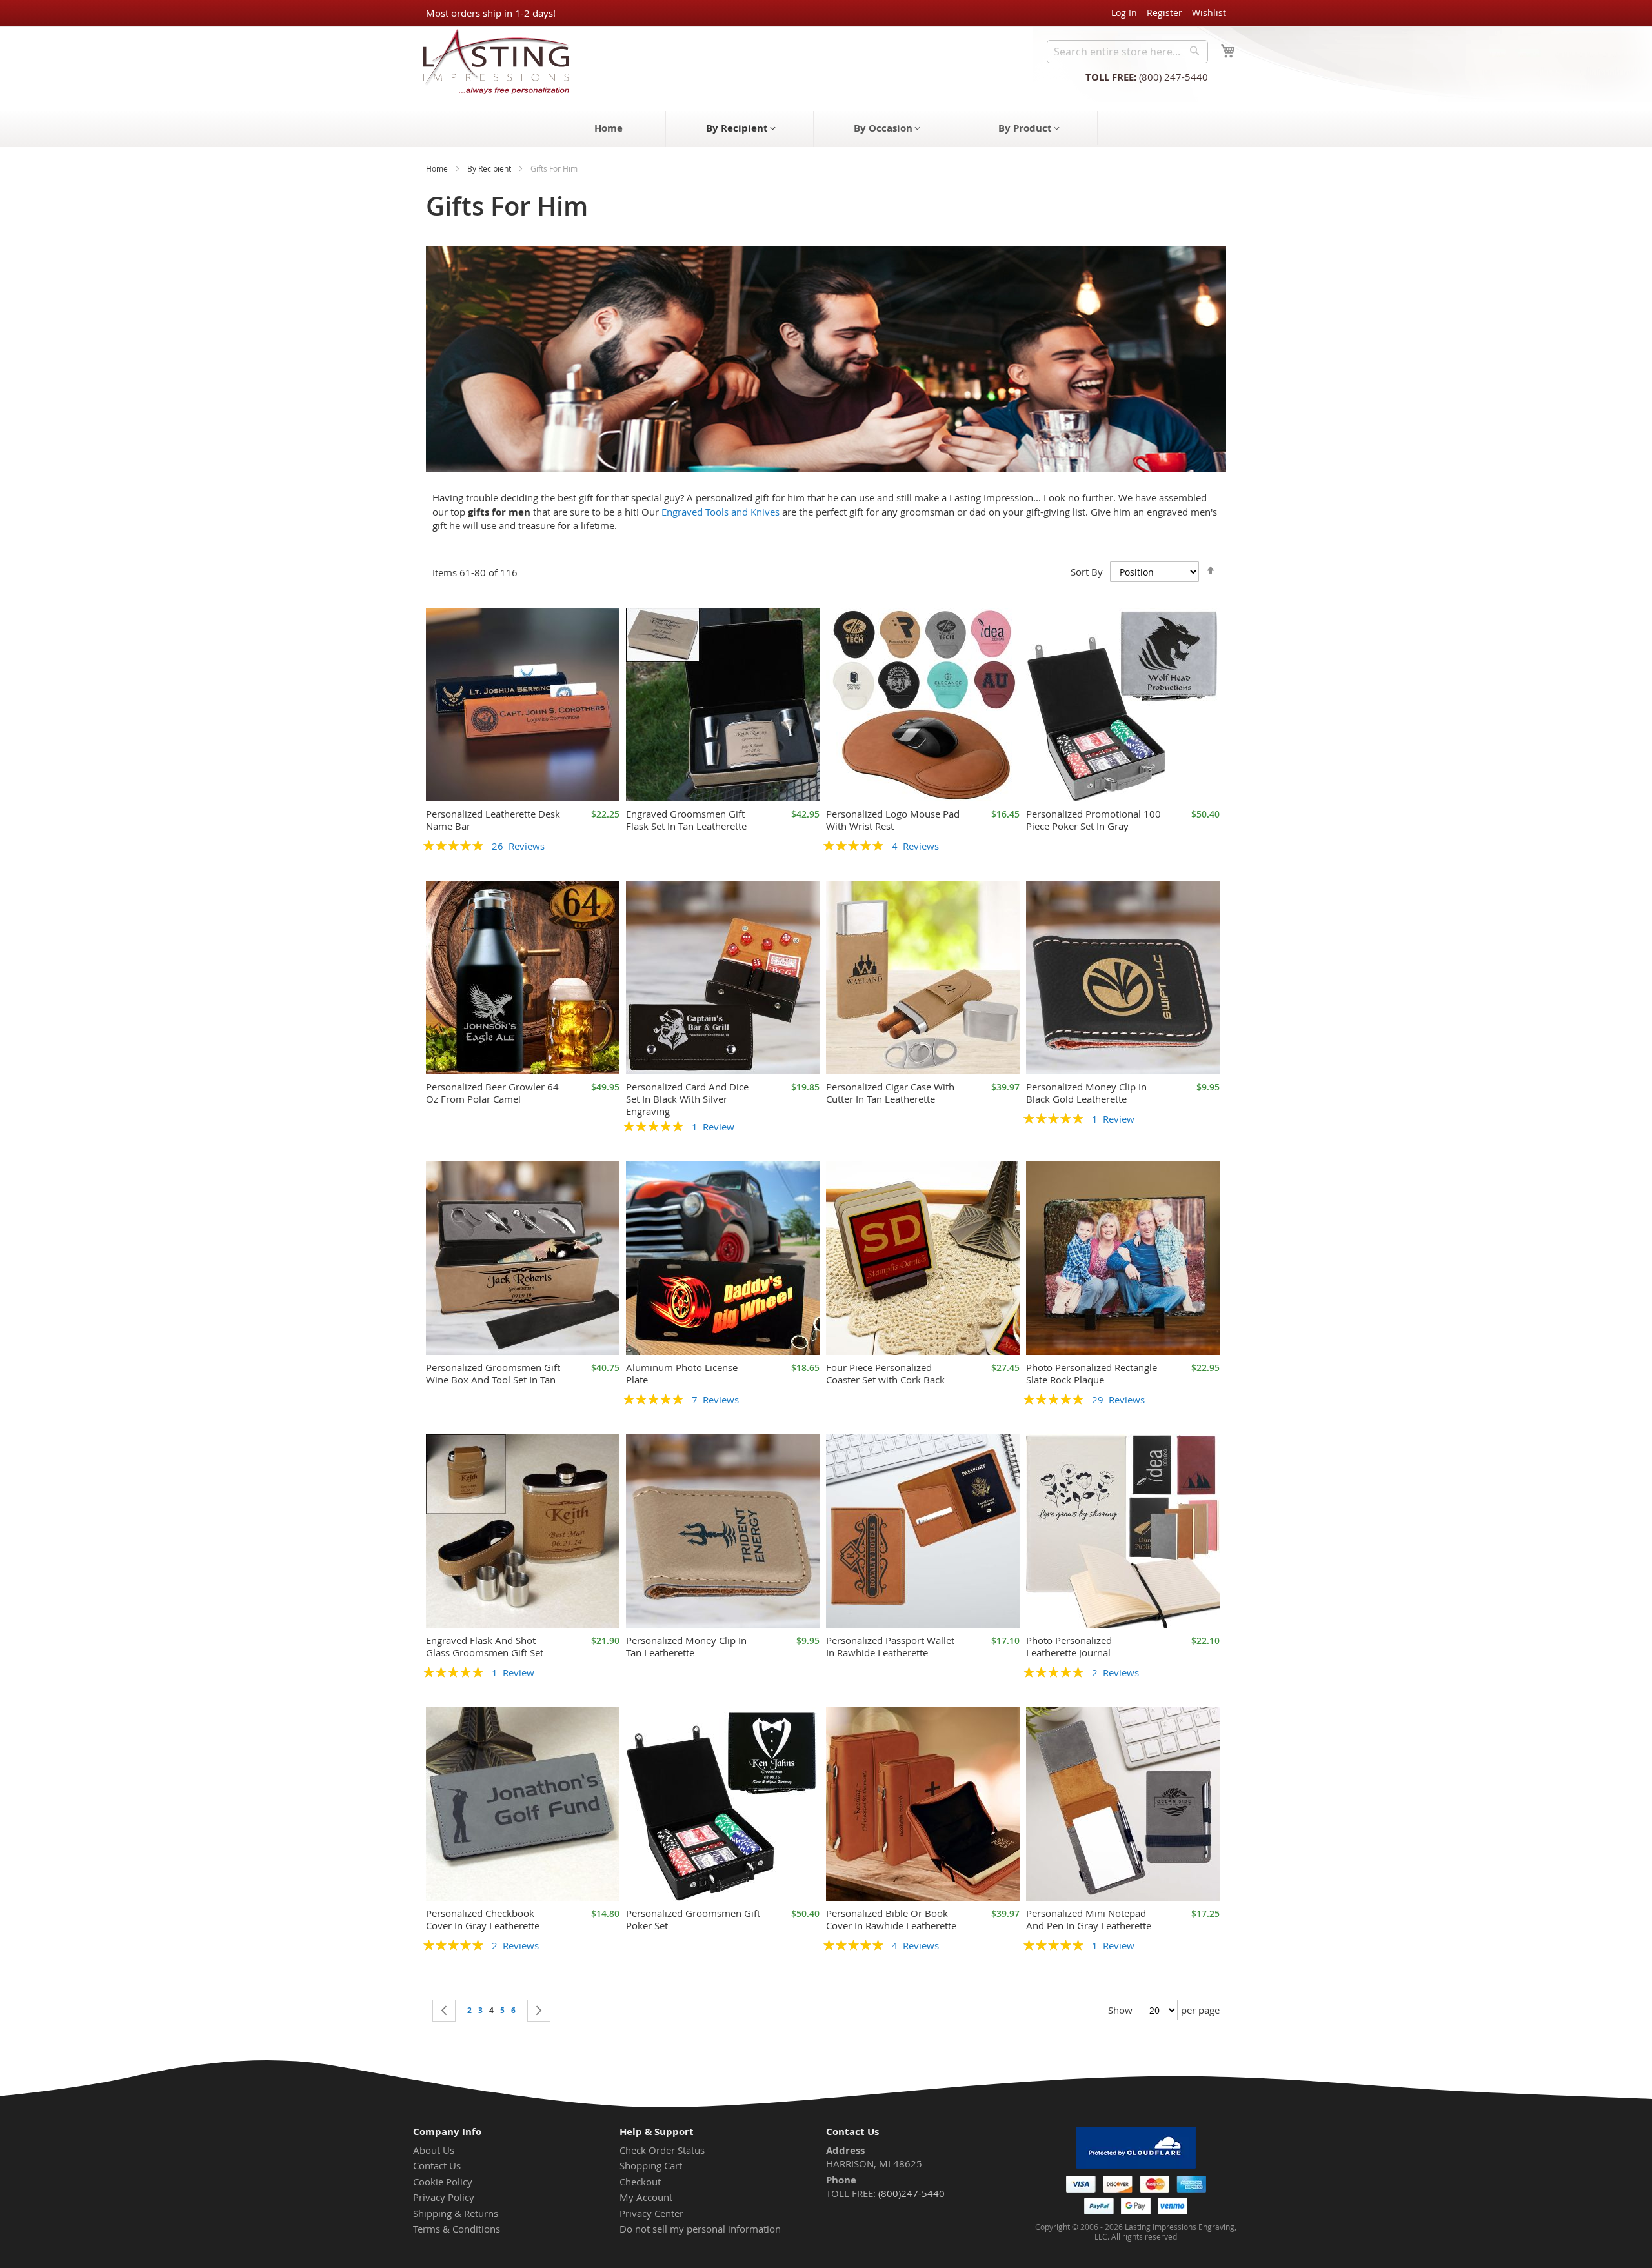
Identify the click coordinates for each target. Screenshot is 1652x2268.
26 (518, 846)
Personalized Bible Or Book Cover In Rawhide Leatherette (891, 1919)
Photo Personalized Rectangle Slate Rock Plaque (1092, 1373)
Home (437, 168)
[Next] (539, 2011)
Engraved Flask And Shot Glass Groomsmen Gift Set (485, 1646)
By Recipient (489, 168)
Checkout (640, 2182)
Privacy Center (651, 2213)
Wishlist (1209, 13)
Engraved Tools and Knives (720, 512)
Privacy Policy (444, 2197)
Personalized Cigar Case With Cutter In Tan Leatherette (890, 1093)
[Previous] (444, 2011)
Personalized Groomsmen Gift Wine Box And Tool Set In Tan (493, 1373)
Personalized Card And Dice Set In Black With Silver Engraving (687, 1099)
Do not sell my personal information (700, 2229)
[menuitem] (609, 128)
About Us (434, 2150)
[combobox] (1127, 52)
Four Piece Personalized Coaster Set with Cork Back (885, 1373)
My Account (646, 2197)
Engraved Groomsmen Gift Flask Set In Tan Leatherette (686, 820)
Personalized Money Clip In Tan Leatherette (686, 1646)
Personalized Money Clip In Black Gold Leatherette (1086, 1093)
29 (1118, 1400)
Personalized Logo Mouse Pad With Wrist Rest (893, 820)
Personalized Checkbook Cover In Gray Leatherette (483, 1919)
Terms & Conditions (457, 2229)
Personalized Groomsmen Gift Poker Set (693, 1919)
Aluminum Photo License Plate (682, 1373)
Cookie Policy (443, 2182)
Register (1164, 13)
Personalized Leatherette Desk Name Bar (493, 820)
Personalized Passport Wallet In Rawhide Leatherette (890, 1646)
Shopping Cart (651, 2165)
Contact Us (437, 2165)
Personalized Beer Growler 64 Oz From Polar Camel (492, 1093)
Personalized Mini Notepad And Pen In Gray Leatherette (1089, 1919)
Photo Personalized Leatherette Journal (1069, 1646)
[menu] (826, 129)
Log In (1124, 13)
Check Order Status (662, 2150)
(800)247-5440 (912, 2193)
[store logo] (492, 61)
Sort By (1087, 572)
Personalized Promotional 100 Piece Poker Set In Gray (1093, 820)
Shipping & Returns (456, 2213)
